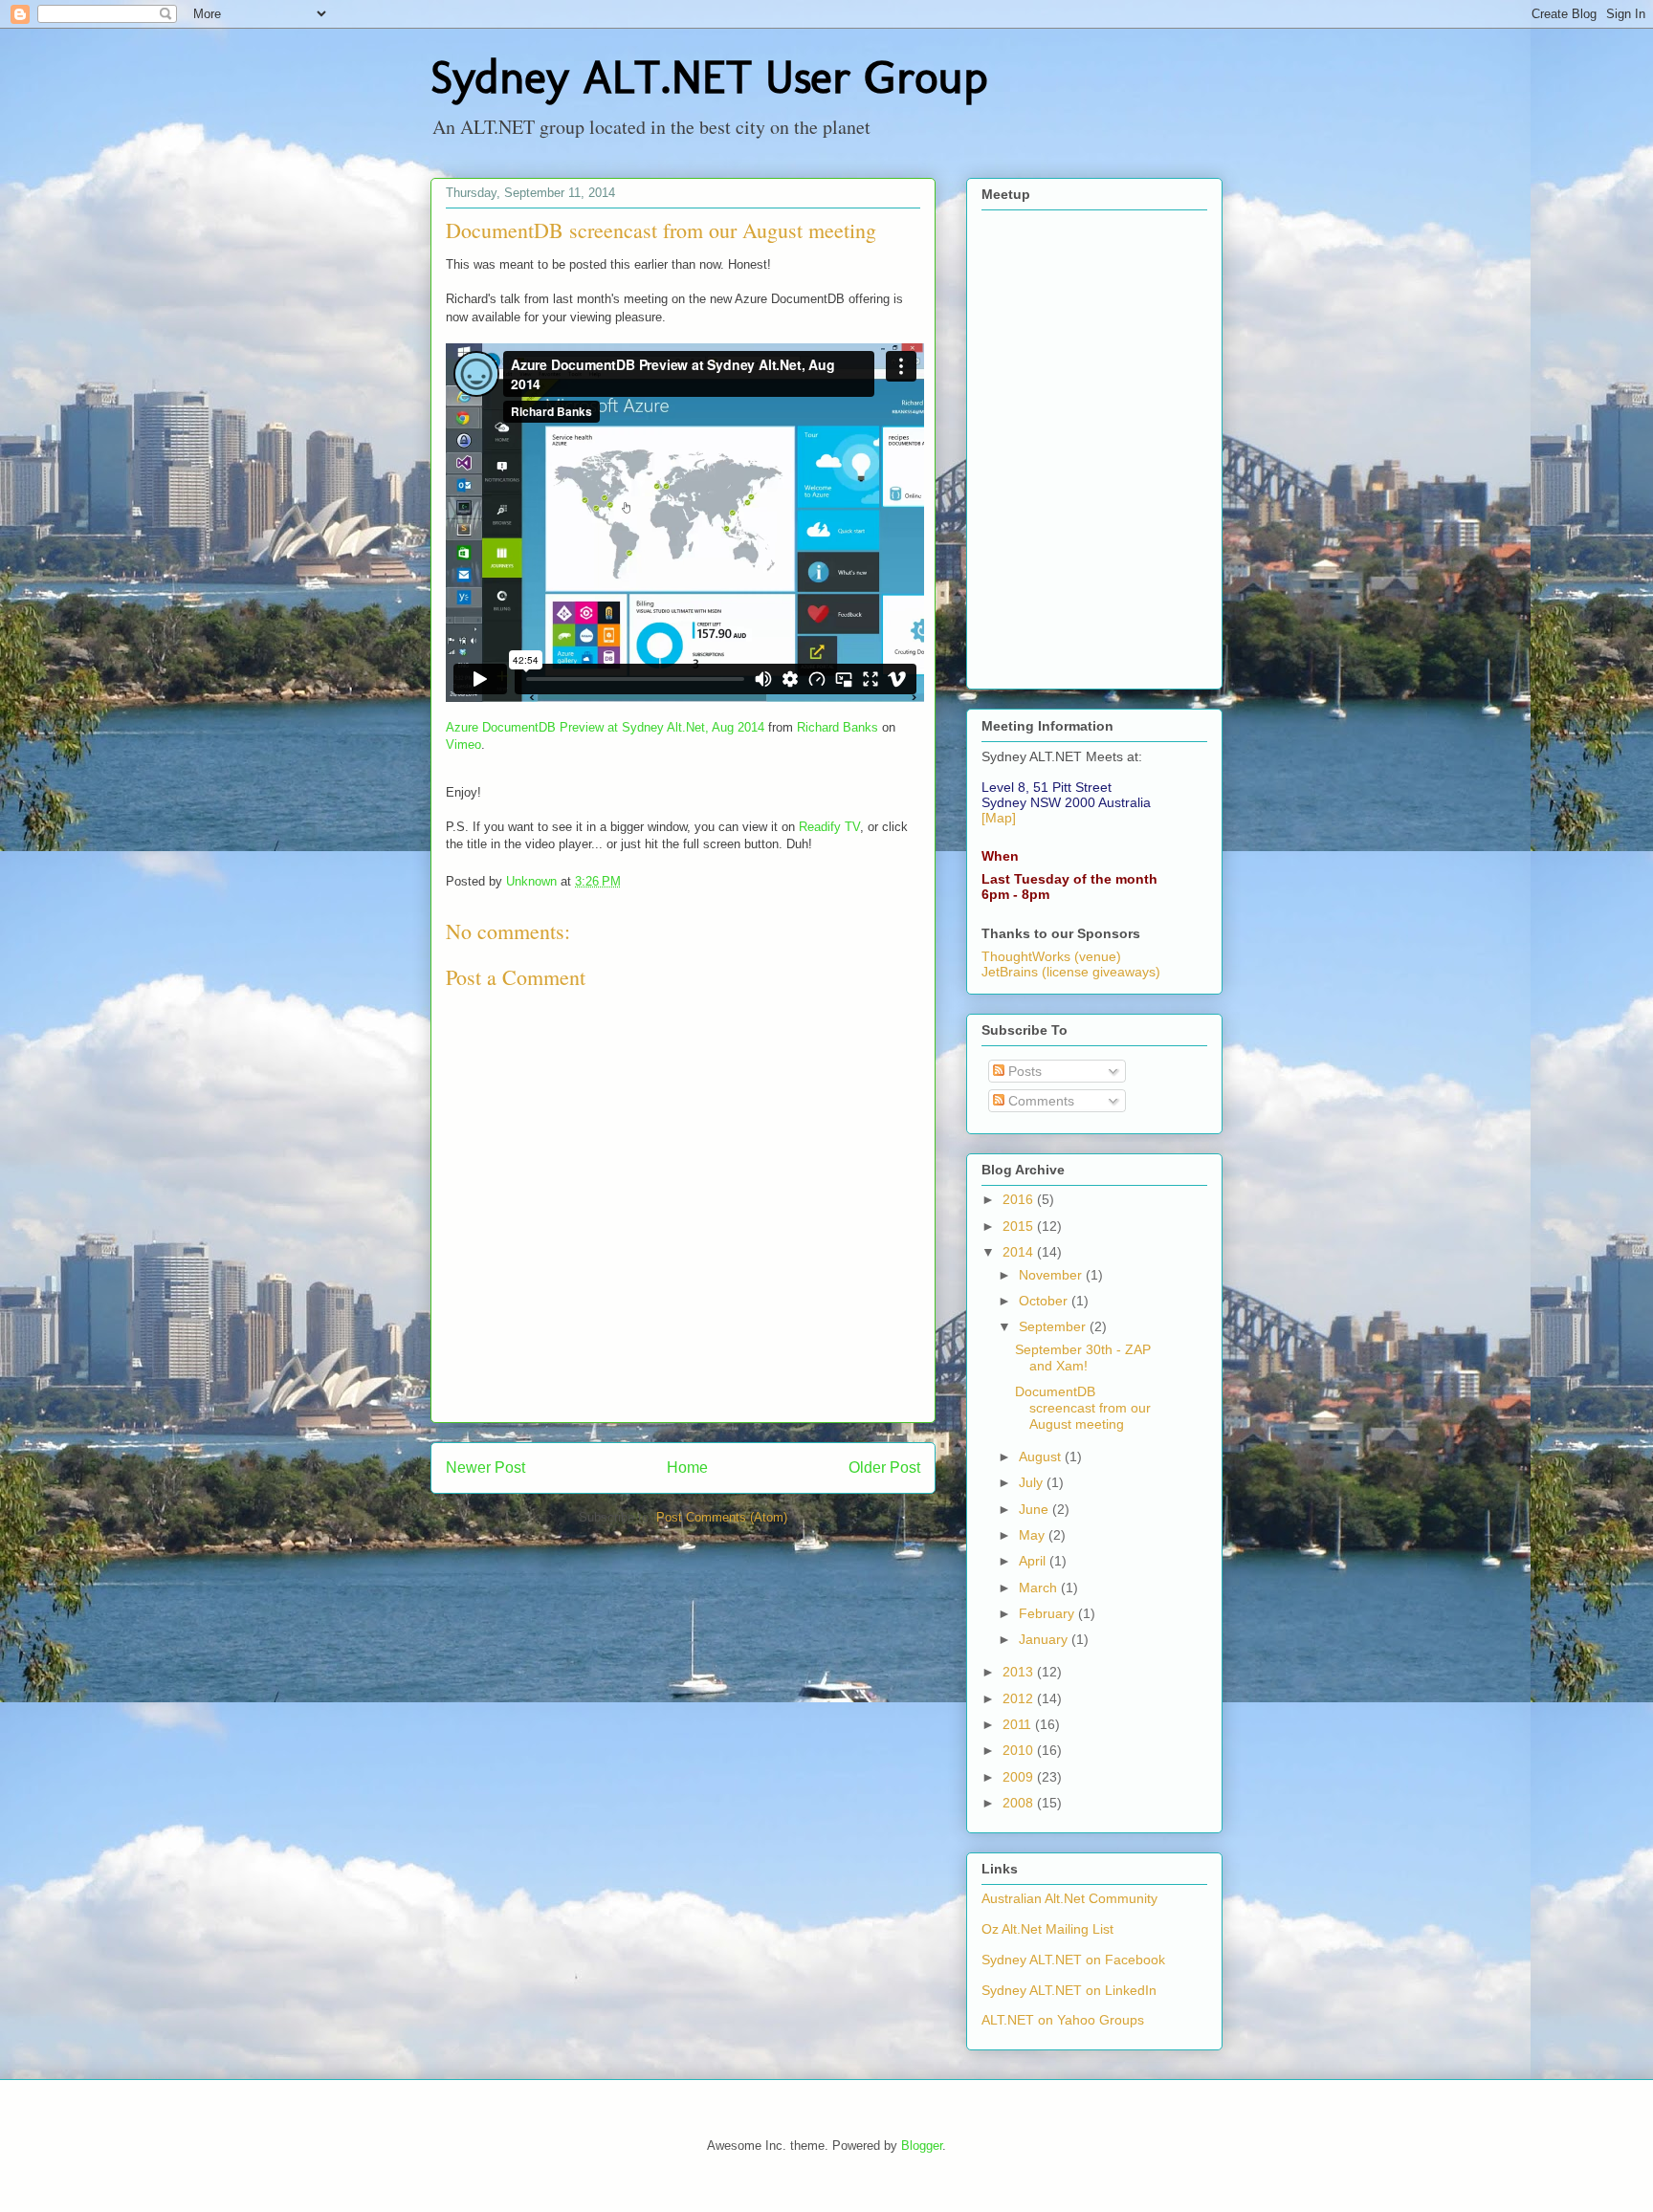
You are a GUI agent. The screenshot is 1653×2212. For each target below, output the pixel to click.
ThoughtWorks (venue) (1051, 956)
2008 (1020, 1803)
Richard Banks (838, 727)
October (1045, 1301)
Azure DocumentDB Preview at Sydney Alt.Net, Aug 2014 (605, 727)
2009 (1020, 1777)
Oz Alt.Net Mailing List (1047, 1929)
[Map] (999, 818)
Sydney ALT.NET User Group (709, 77)
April (1034, 1561)
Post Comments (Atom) (722, 1517)
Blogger (922, 2146)
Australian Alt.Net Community (1069, 1898)
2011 (1019, 1724)
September (1054, 1326)
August (1042, 1456)
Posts (1023, 1071)
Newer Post (485, 1467)
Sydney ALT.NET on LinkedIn (1069, 1990)
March (1040, 1588)
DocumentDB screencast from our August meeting (1083, 1408)
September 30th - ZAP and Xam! (1083, 1358)
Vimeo (463, 745)
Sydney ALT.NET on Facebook (1073, 1960)
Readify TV (829, 827)
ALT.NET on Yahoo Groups (1063, 2020)
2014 (1020, 1252)
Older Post (884, 1467)
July (1033, 1482)
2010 (1020, 1750)
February (1048, 1613)
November (1052, 1275)
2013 (1020, 1672)
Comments (1039, 1101)
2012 (1020, 1698)
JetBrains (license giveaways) (1071, 972)
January (1045, 1639)
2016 (1020, 1199)
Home (687, 1467)
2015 (1020, 1226)
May (1034, 1535)
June (1036, 1509)
